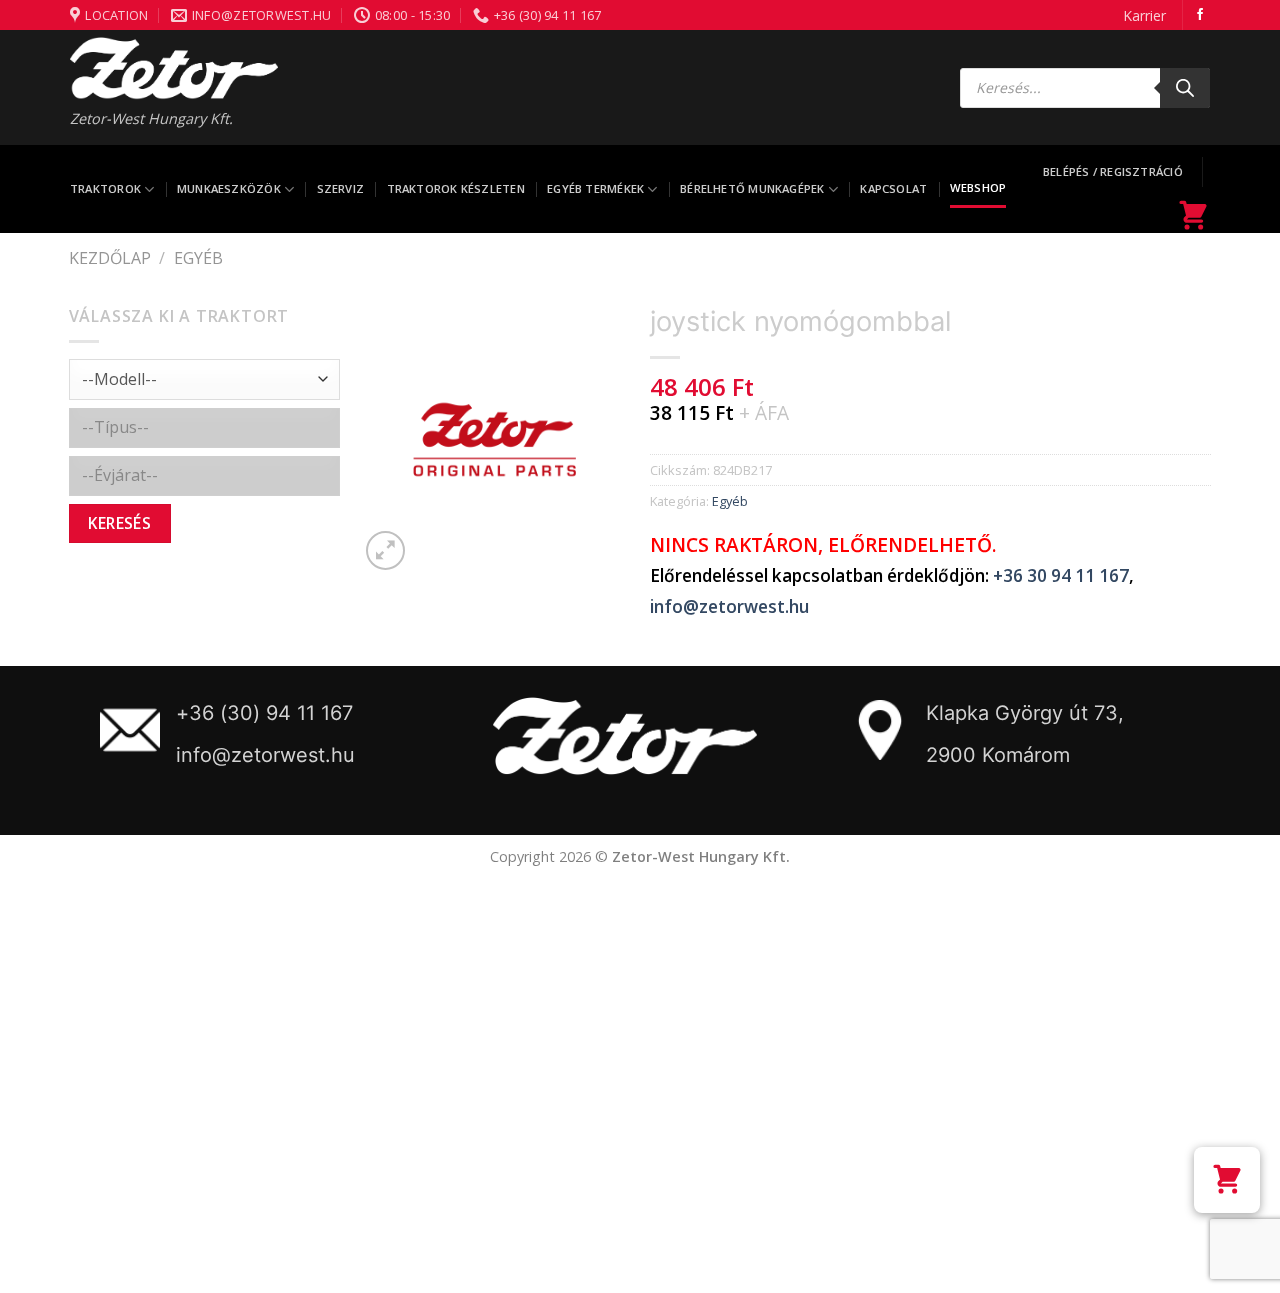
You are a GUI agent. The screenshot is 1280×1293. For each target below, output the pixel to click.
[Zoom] (385, 550)
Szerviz (341, 188)
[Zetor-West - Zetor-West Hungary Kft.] (174, 68)
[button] (1227, 1180)
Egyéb (198, 258)
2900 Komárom (998, 755)
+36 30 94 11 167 (1061, 575)
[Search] (1185, 88)
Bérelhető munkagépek (752, 188)
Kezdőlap (110, 258)
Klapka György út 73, (1025, 713)
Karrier (1144, 15)
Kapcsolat (893, 188)
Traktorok (105, 188)
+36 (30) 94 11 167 (264, 713)
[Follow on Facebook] (1200, 15)
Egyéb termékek (595, 188)
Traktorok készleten (456, 188)
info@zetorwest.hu (729, 606)
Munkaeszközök (229, 188)
